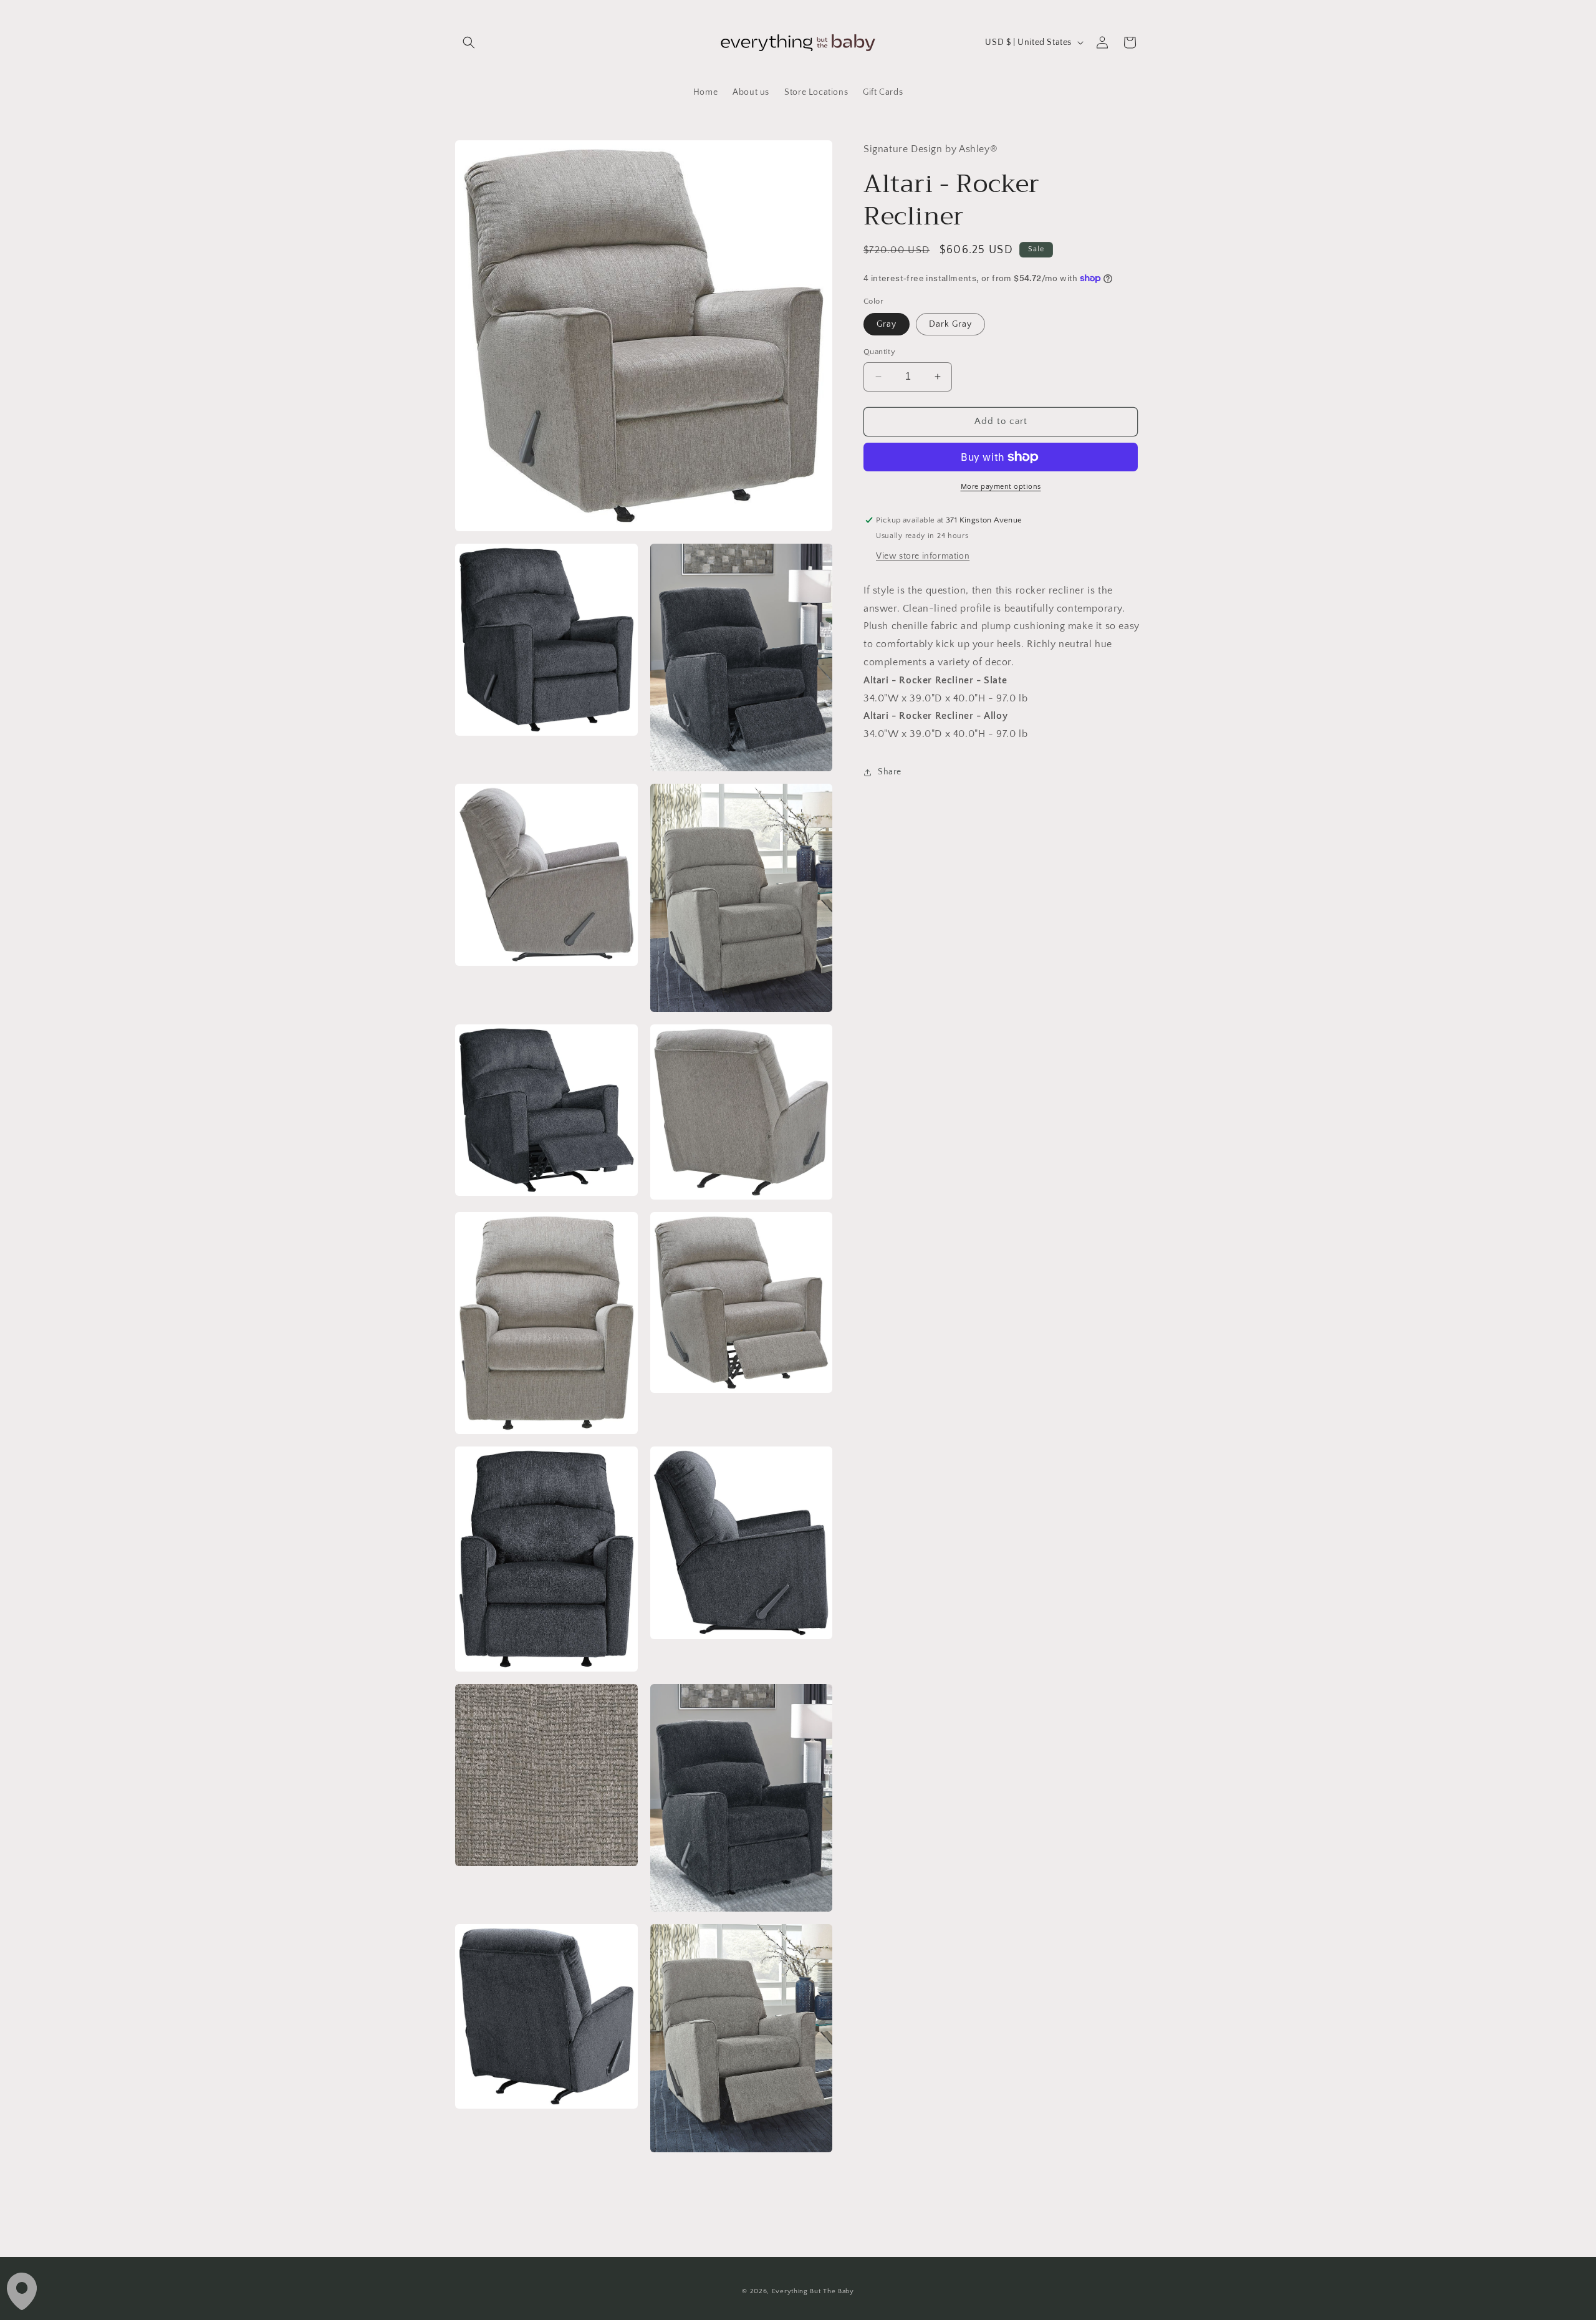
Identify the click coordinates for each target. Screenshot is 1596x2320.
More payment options (1001, 487)
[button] (469, 42)
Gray (887, 324)
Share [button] (890, 772)
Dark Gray (950, 324)
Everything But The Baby (813, 2291)
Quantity (879, 352)
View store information (923, 556)
